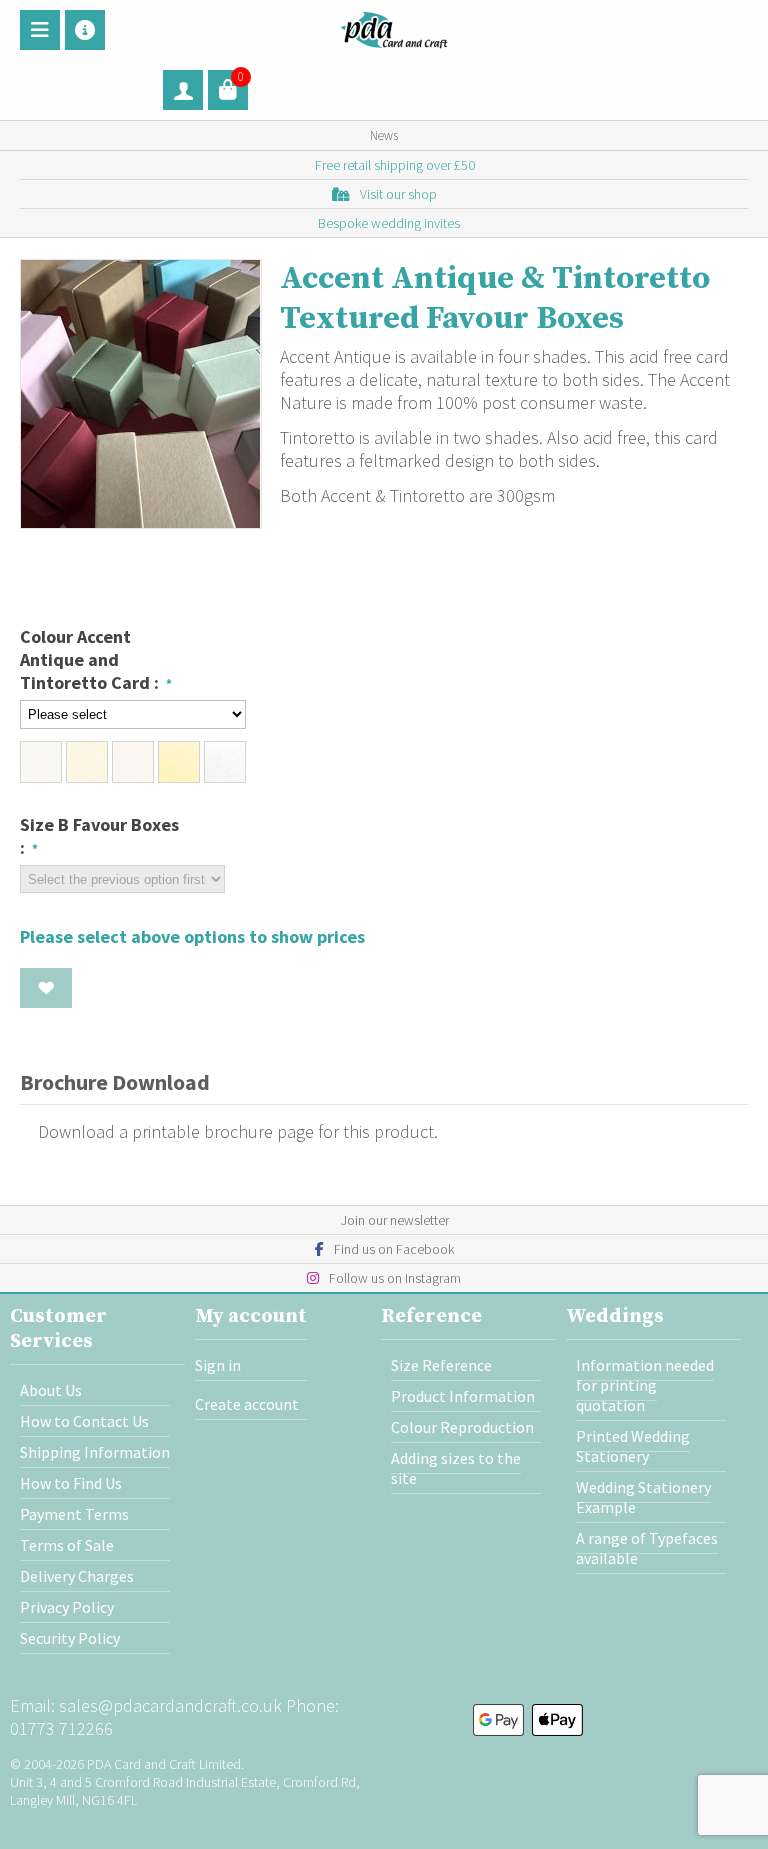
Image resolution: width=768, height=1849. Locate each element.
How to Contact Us (84, 1421)
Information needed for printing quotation (645, 1385)
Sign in (218, 1365)
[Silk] (133, 762)
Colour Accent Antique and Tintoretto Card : (91, 659)
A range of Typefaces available (647, 1548)
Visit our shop (398, 194)
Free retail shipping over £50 (395, 165)
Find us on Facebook (394, 1249)
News (384, 135)
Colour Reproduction (462, 1427)
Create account (247, 1404)
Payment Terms (74, 1514)
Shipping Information (95, 1452)
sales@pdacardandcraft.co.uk (170, 1705)
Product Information (463, 1396)
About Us (51, 1390)
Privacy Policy (67, 1607)
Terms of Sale (67, 1545)
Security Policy (70, 1638)
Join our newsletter (395, 1220)
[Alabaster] (41, 762)
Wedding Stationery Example (643, 1497)
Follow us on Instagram (395, 1278)
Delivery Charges (77, 1576)
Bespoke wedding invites (389, 223)
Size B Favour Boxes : (99, 836)
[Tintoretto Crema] (179, 762)
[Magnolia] (87, 762)
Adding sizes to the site (456, 1468)
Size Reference (441, 1365)
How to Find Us (71, 1483)
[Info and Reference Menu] (85, 30)
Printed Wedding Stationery (633, 1446)
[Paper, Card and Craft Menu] (40, 30)
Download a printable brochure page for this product (234, 1131)
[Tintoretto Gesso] (225, 762)
